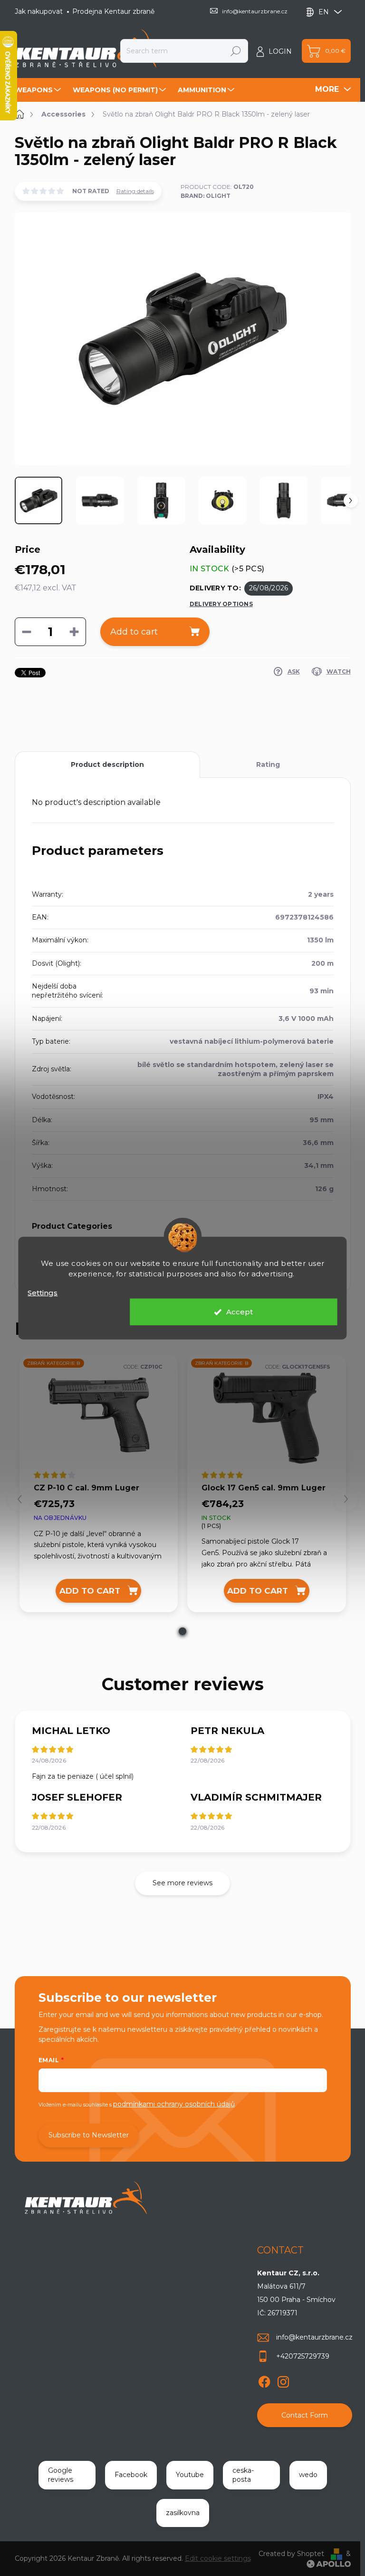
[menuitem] (39, 90)
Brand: (206, 196)
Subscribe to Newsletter (89, 2135)
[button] (182, 1631)
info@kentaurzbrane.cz (314, 2337)
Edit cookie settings (218, 2558)
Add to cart (134, 632)
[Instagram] (283, 2380)
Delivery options (221, 604)
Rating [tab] (268, 764)
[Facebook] (264, 2380)
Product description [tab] (107, 764)
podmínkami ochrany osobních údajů (174, 2104)
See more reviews (182, 1883)
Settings (43, 1292)
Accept (240, 1312)
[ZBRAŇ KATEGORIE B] (99, 1418)
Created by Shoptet (291, 2554)
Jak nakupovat (39, 11)
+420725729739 (303, 2356)
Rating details (135, 191)
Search (236, 51)
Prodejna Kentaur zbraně (113, 11)
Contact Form (305, 2415)
